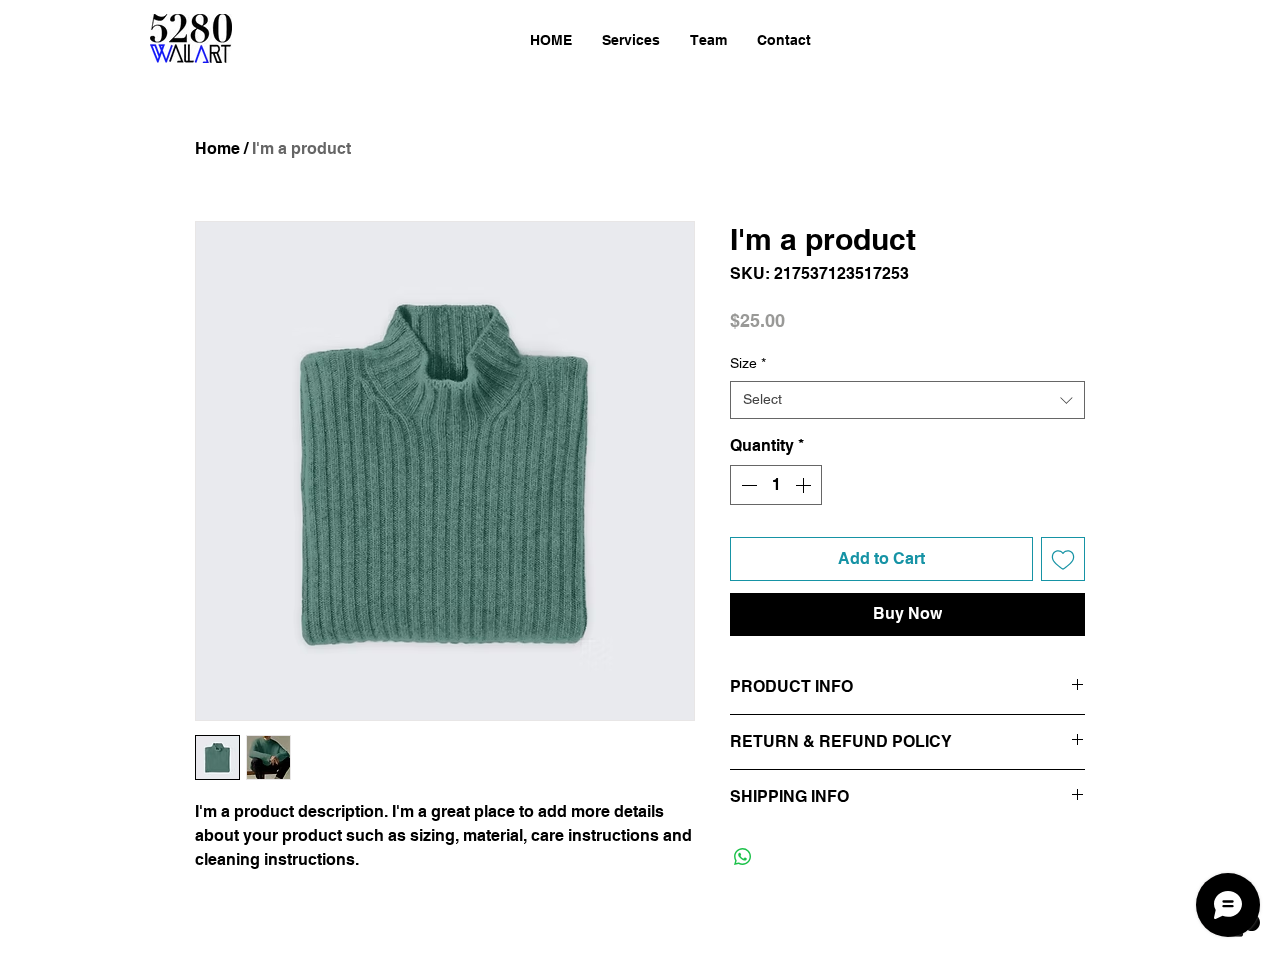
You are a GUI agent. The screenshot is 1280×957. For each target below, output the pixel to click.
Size (748, 363)
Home (217, 148)
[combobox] (907, 400)
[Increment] (805, 485)
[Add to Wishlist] (1063, 559)
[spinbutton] (776, 485)
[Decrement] (747, 485)
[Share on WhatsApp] (743, 857)
